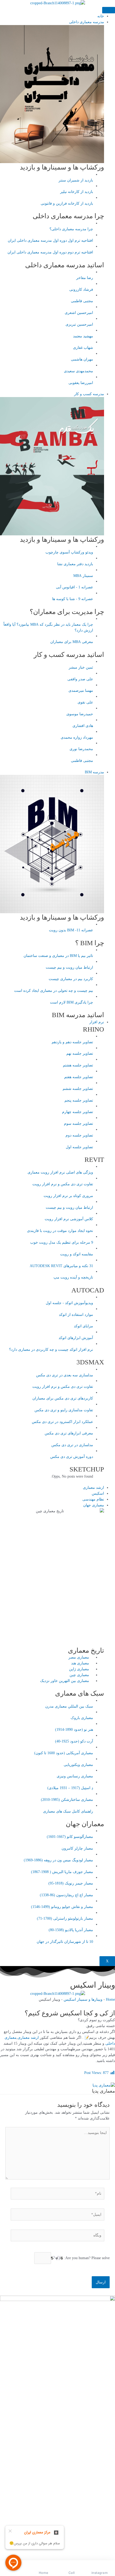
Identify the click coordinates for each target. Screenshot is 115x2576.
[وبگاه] (57, 2236)
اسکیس (98, 1493)
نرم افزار (97, 1022)
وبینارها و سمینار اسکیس (83, 1999)
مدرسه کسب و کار (89, 394)
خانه (101, 16)
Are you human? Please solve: (86, 2258)
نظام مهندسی (93, 1499)
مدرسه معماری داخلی (87, 22)
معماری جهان (94, 1505)
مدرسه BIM (94, 772)
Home (110, 1999)
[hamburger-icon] (109, 10)
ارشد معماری (93, 1488)
